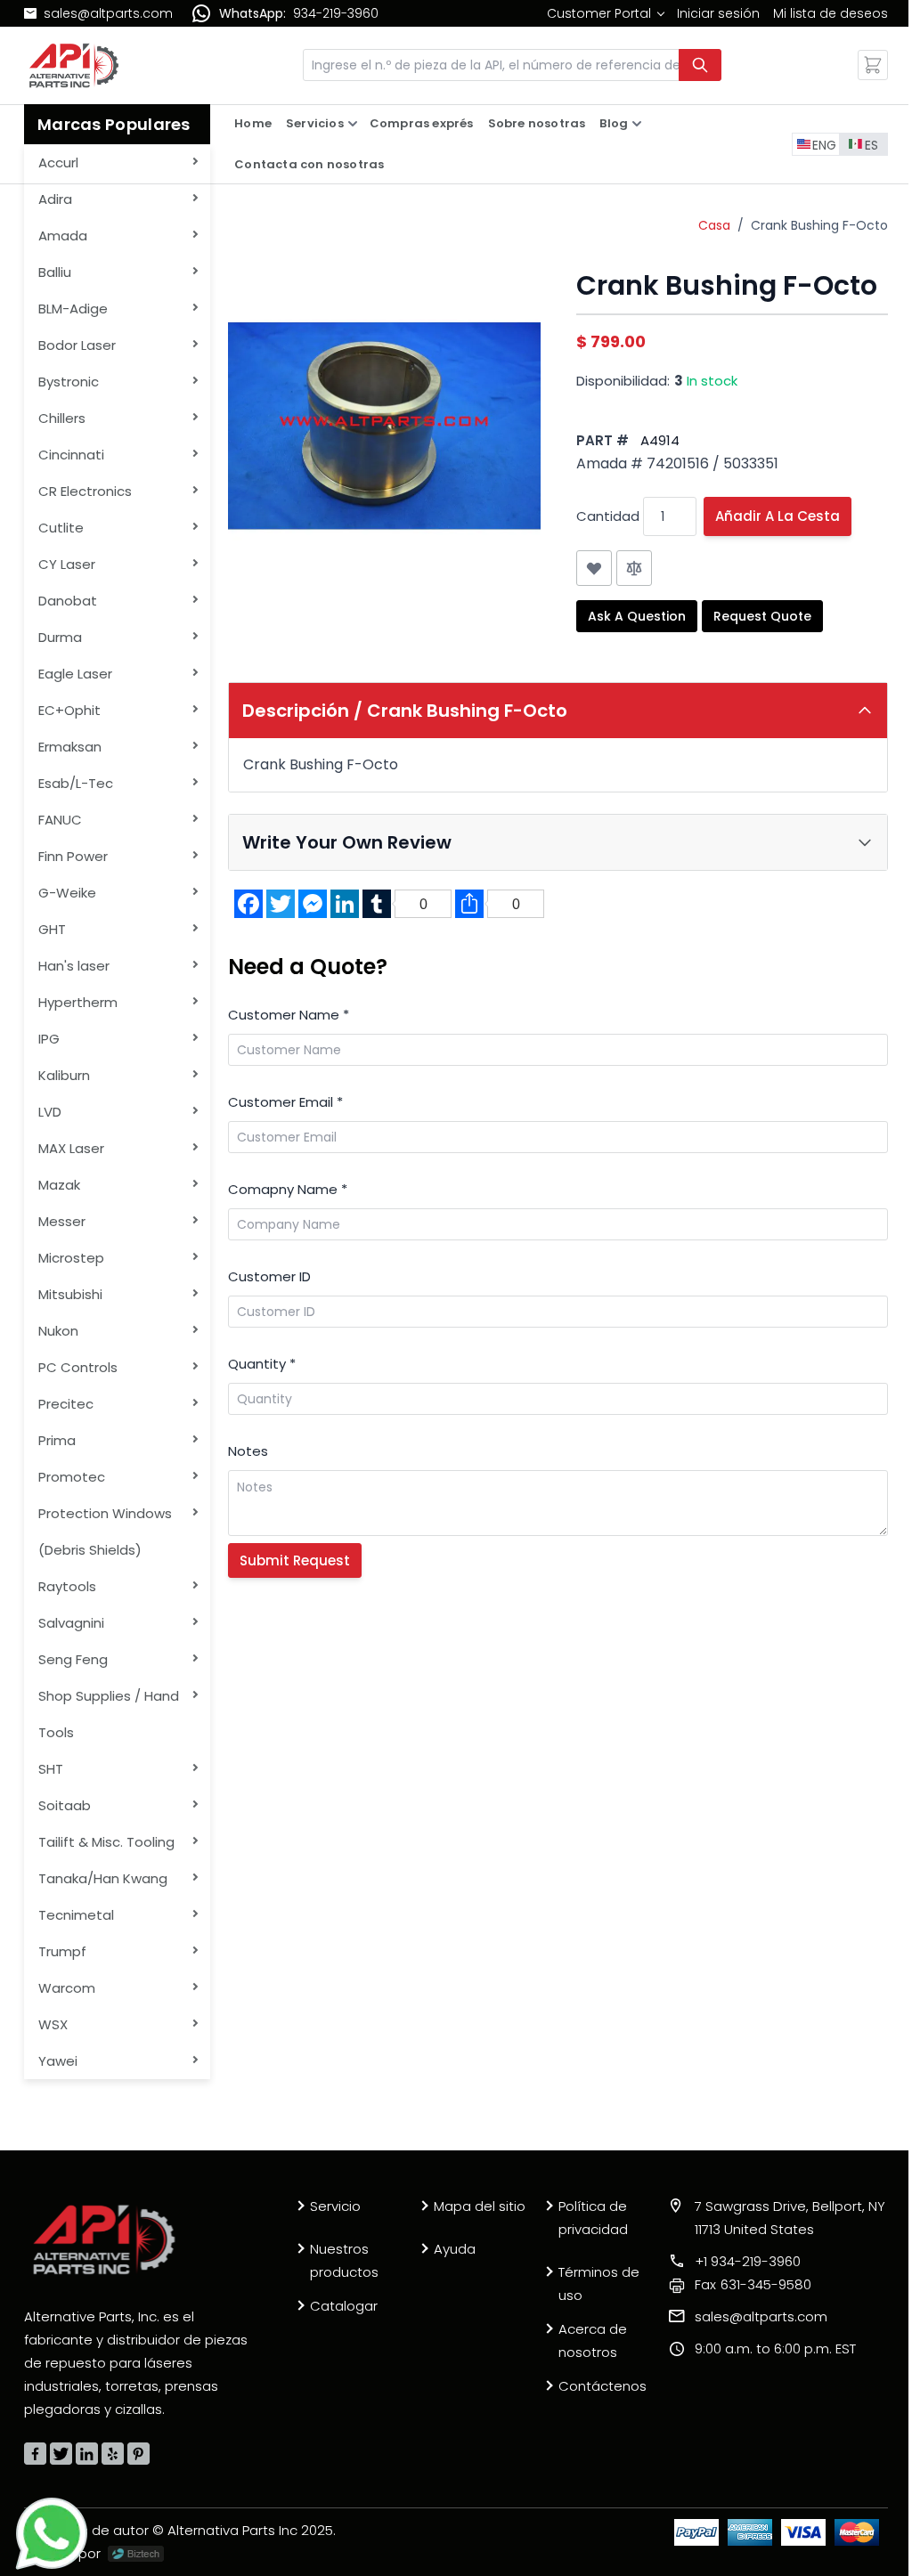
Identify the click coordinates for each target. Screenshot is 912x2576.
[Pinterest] (138, 2454)
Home (253, 123)
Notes (248, 1451)
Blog (614, 123)
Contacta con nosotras (309, 164)
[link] (605, 13)
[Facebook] (35, 2454)
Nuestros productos (344, 2260)
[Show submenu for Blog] (637, 124)
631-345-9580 (753, 2284)
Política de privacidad (593, 2218)
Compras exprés (422, 123)
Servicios (315, 123)
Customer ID (269, 1276)
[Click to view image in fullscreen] (384, 426)
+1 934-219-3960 (748, 2261)
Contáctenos (603, 2386)
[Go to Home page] (74, 65)
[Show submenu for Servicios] (353, 124)
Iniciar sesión (718, 13)
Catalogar (344, 2306)
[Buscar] (700, 65)
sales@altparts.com (108, 13)
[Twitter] (61, 2454)
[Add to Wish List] (594, 568)
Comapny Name (288, 1189)
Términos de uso (599, 2283)
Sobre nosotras (537, 123)
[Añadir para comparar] (634, 568)
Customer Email (285, 1102)
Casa (714, 225)
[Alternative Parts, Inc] (104, 2239)
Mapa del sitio (480, 2206)
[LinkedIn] (87, 2454)
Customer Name (289, 1015)
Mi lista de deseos (831, 13)
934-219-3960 (336, 13)
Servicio (335, 2206)
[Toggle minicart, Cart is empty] (873, 65)
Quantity (262, 1364)
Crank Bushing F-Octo (819, 225)
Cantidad (608, 516)
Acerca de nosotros (593, 2340)
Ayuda (455, 2249)
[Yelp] (113, 2454)
